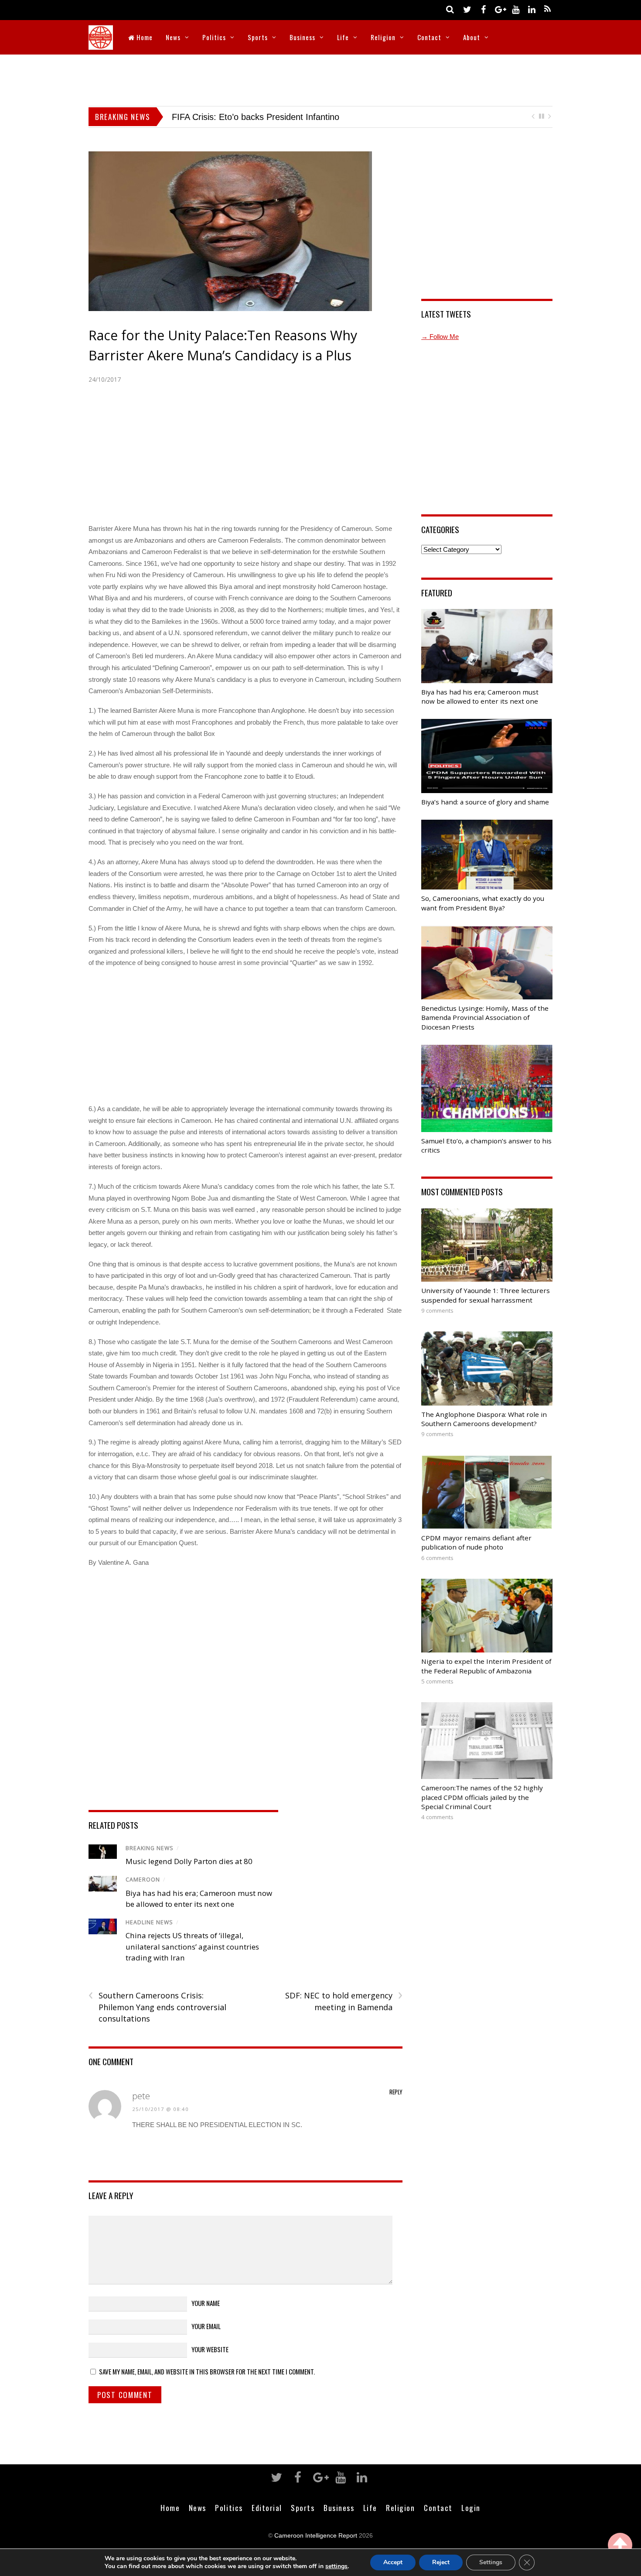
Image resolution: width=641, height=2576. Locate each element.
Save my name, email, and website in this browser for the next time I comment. (207, 2371)
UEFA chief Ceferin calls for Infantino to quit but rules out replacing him (309, 117)
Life (343, 37)
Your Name (206, 2303)
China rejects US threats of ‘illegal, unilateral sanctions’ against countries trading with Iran (192, 1947)
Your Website (210, 2349)
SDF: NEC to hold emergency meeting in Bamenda (344, 2001)
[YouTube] (515, 9)
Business (302, 37)
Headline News (149, 1922)
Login (471, 2508)
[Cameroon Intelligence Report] (101, 44)
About (472, 37)
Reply (396, 2092)
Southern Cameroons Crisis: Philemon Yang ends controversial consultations (157, 2007)
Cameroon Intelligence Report (316, 2536)
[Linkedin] (532, 9)
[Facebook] (483, 9)
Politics (214, 37)
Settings (491, 2562)
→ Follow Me (440, 337)
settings (336, 2566)
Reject (441, 2562)
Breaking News (150, 1848)
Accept (393, 2562)
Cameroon (143, 1880)
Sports (258, 37)
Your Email (206, 2326)
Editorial (267, 2508)
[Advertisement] (320, 79)
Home (144, 37)
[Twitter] (467, 9)
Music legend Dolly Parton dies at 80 (189, 1861)
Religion (383, 37)
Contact (429, 37)
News (173, 37)
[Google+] (499, 9)
